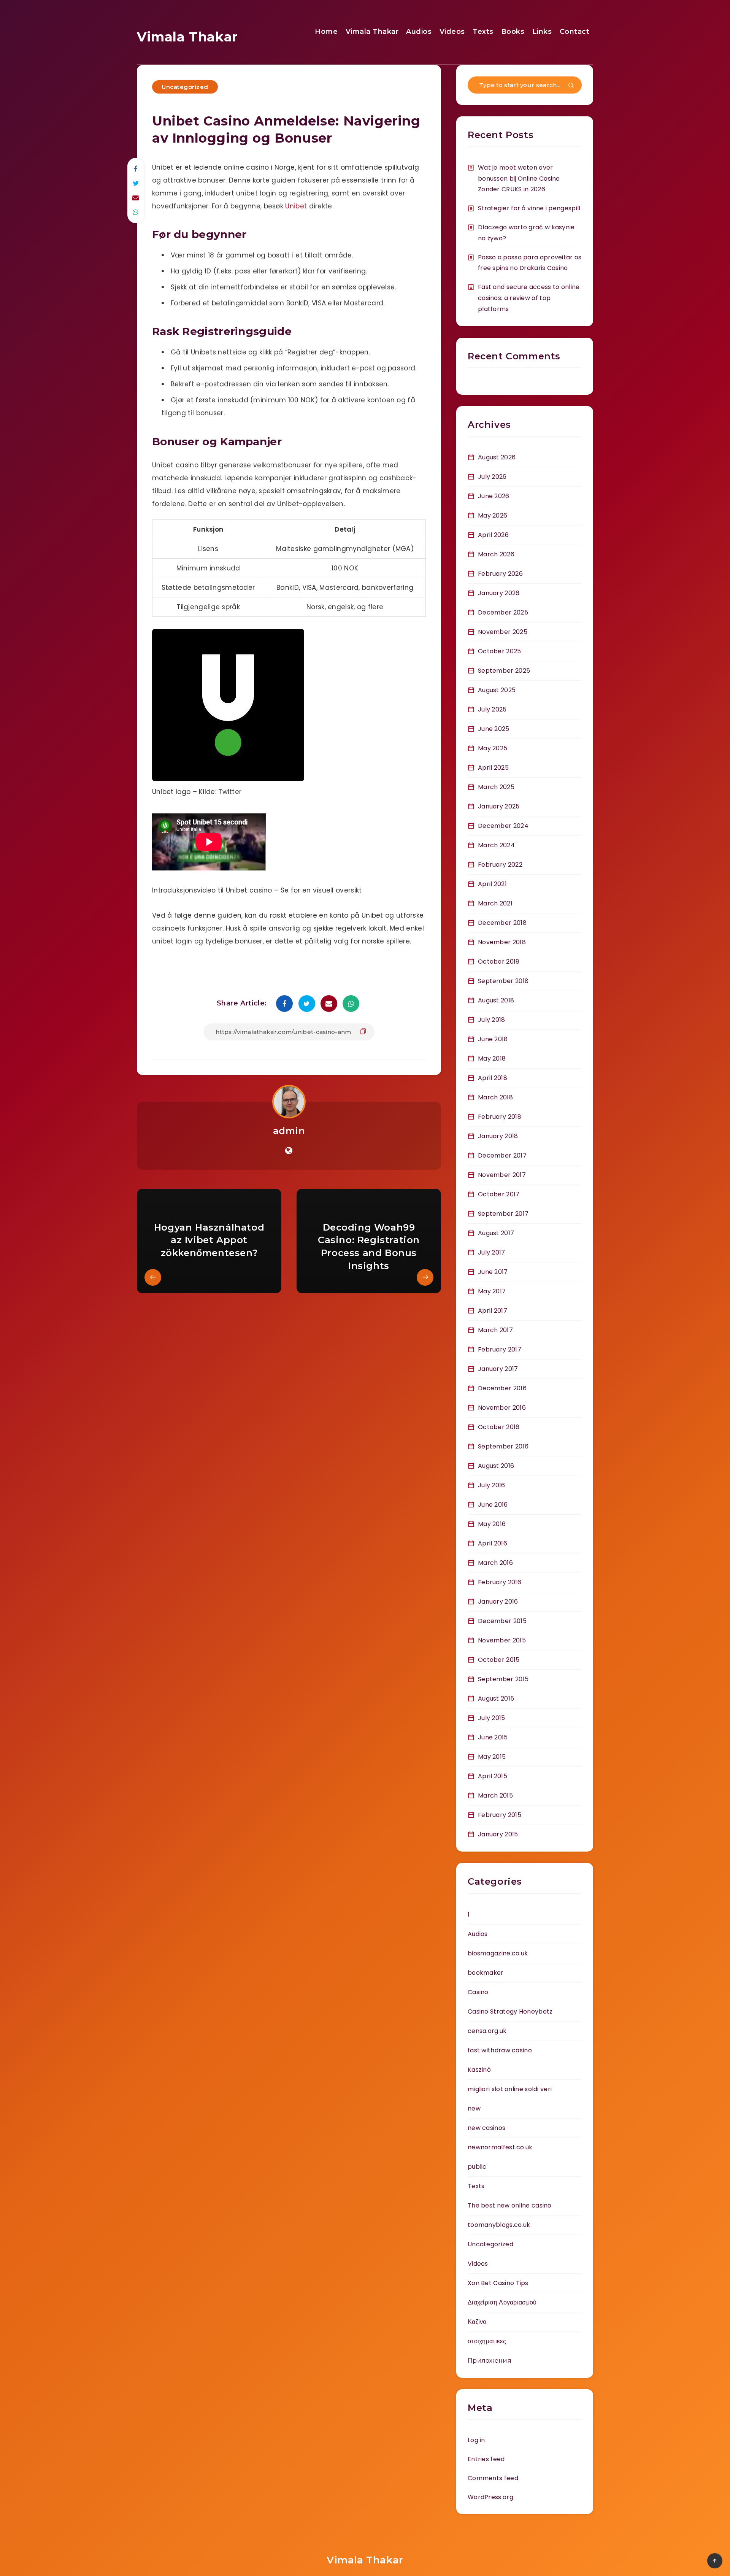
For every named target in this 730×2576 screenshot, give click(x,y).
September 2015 (503, 1679)
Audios (419, 32)
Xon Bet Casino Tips (498, 2283)
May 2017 (492, 1291)
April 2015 (493, 1776)
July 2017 (492, 1252)
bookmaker (486, 1973)
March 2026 (496, 554)
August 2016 (496, 1466)
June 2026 (494, 496)
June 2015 (493, 1737)
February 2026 (500, 574)
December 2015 (502, 1621)
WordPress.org (490, 2497)
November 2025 (503, 632)
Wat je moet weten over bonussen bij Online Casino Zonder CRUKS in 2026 (519, 179)
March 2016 (495, 1563)
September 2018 (503, 981)
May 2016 (492, 1524)
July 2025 (492, 709)
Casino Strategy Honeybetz (510, 2011)
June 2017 (493, 1272)
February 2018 (500, 1117)
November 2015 (502, 1640)
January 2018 (498, 1136)
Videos (452, 32)
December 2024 (503, 826)
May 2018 (492, 1059)
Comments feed (493, 2478)
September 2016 (503, 1446)
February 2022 (500, 865)
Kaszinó (479, 2070)
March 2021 (495, 903)
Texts (483, 32)
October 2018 (499, 962)
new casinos (486, 2128)
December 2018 (502, 923)
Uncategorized (185, 87)
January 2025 (499, 806)
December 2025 (503, 612)
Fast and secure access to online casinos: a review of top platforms (529, 298)
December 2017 (502, 1155)
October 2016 (499, 1427)
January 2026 (499, 593)
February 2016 (500, 1582)
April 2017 (493, 1311)
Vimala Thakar (187, 37)
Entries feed (486, 2459)
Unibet (296, 206)
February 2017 (500, 1349)
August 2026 (497, 457)
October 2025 (500, 651)
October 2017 (499, 1194)
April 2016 (493, 1543)
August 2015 (496, 1699)
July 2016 (492, 1485)
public (477, 2167)
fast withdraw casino (500, 2050)
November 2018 (502, 942)
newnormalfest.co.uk (500, 2147)
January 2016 (498, 1602)
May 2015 (492, 1757)
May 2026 (493, 515)
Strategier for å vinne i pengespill (529, 208)
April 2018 (493, 1078)
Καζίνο (477, 2322)
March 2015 (495, 1795)
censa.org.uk (487, 2031)
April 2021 (492, 884)
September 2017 (503, 1214)
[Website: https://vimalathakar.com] (289, 1151)
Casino (478, 1992)
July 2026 (492, 477)
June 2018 (493, 1039)
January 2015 (498, 1834)
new (474, 2108)
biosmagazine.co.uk (498, 1953)
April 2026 (493, 535)
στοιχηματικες (487, 2341)
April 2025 (493, 768)
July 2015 (492, 1718)
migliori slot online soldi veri (510, 2089)
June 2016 (493, 1505)
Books (513, 32)
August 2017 (496, 1233)
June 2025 (494, 729)
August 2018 (496, 1000)
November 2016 (502, 1408)
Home (326, 32)
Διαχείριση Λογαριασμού (502, 2302)
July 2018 (492, 1020)
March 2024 (496, 845)
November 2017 (502, 1175)
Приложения (490, 2361)
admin (289, 1131)
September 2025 (504, 671)
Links (542, 32)
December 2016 (502, 1388)
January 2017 (498, 1369)
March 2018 (495, 1097)
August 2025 (497, 690)
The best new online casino (510, 2205)
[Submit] (571, 86)
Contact (575, 32)
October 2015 (499, 1660)
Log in (476, 2440)
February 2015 (500, 1815)
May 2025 (493, 748)
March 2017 (495, 1330)
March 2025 (496, 787)
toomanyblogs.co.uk (499, 2225)
